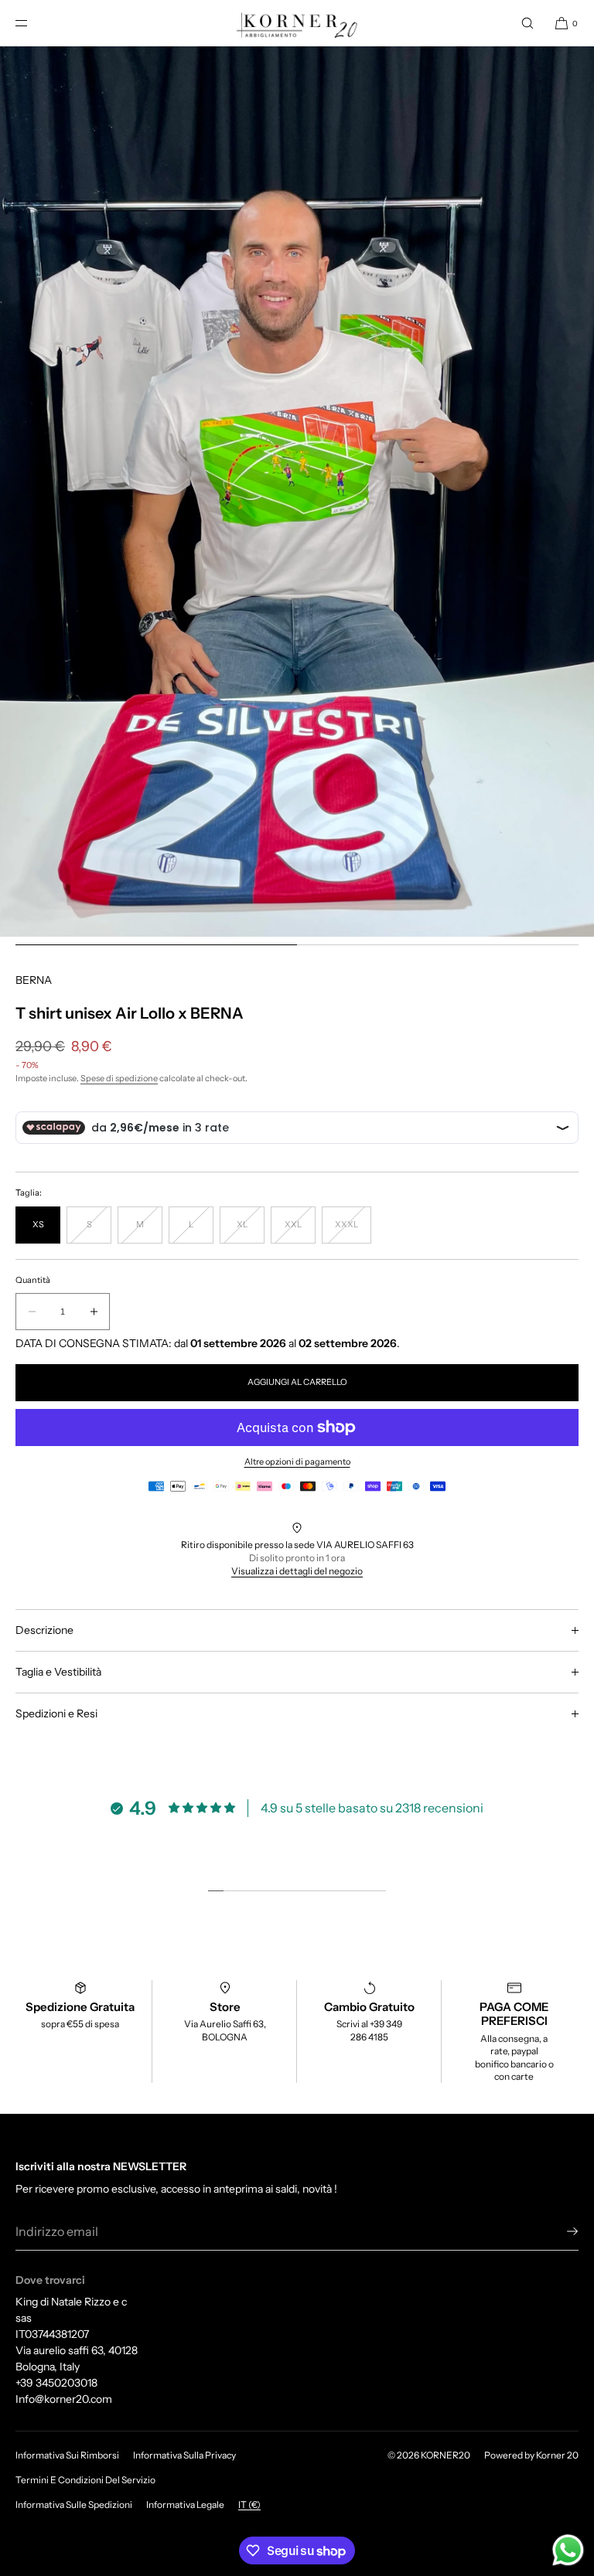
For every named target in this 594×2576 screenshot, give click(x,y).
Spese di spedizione (119, 1078)
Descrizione (44, 1630)
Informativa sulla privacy (184, 2455)
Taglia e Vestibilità (58, 1672)
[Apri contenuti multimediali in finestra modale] (297, 492)
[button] (527, 23)
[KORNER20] (297, 23)
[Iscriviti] (559, 2231)
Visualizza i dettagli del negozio (297, 1571)
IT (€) (249, 2505)
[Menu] (34, 23)
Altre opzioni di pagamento (297, 1462)
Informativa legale (185, 2505)
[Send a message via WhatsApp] (568, 2550)
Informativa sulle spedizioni (74, 2505)
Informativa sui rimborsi (67, 2455)
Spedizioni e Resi (56, 1713)
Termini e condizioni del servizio (85, 2480)
